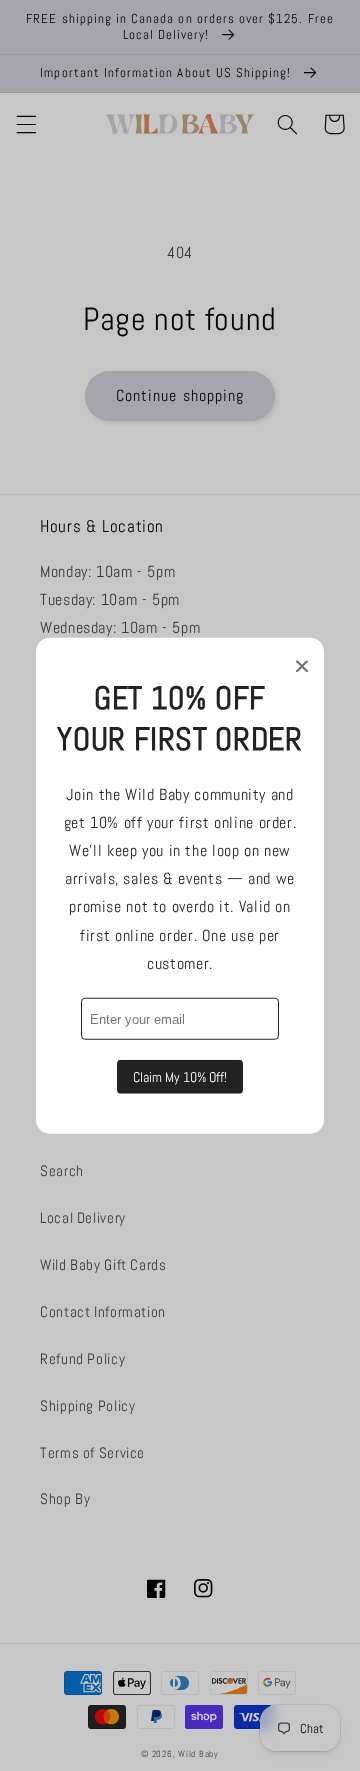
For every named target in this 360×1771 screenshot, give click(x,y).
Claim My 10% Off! (180, 1077)
